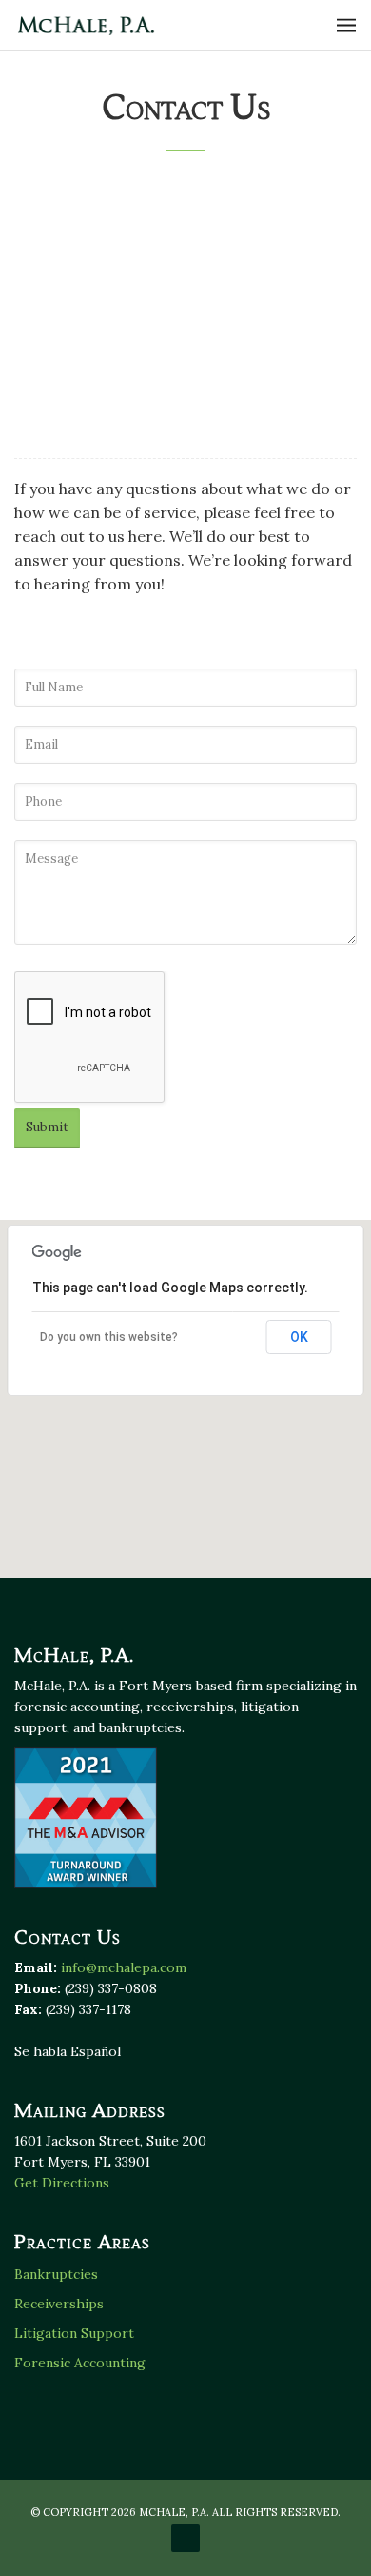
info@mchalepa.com (136, 426)
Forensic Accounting (80, 2363)
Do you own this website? (109, 1337)
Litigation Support (74, 2333)
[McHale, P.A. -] (86, 25)
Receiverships (59, 2304)
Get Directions (68, 288)
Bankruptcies (56, 2274)
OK (299, 1337)
